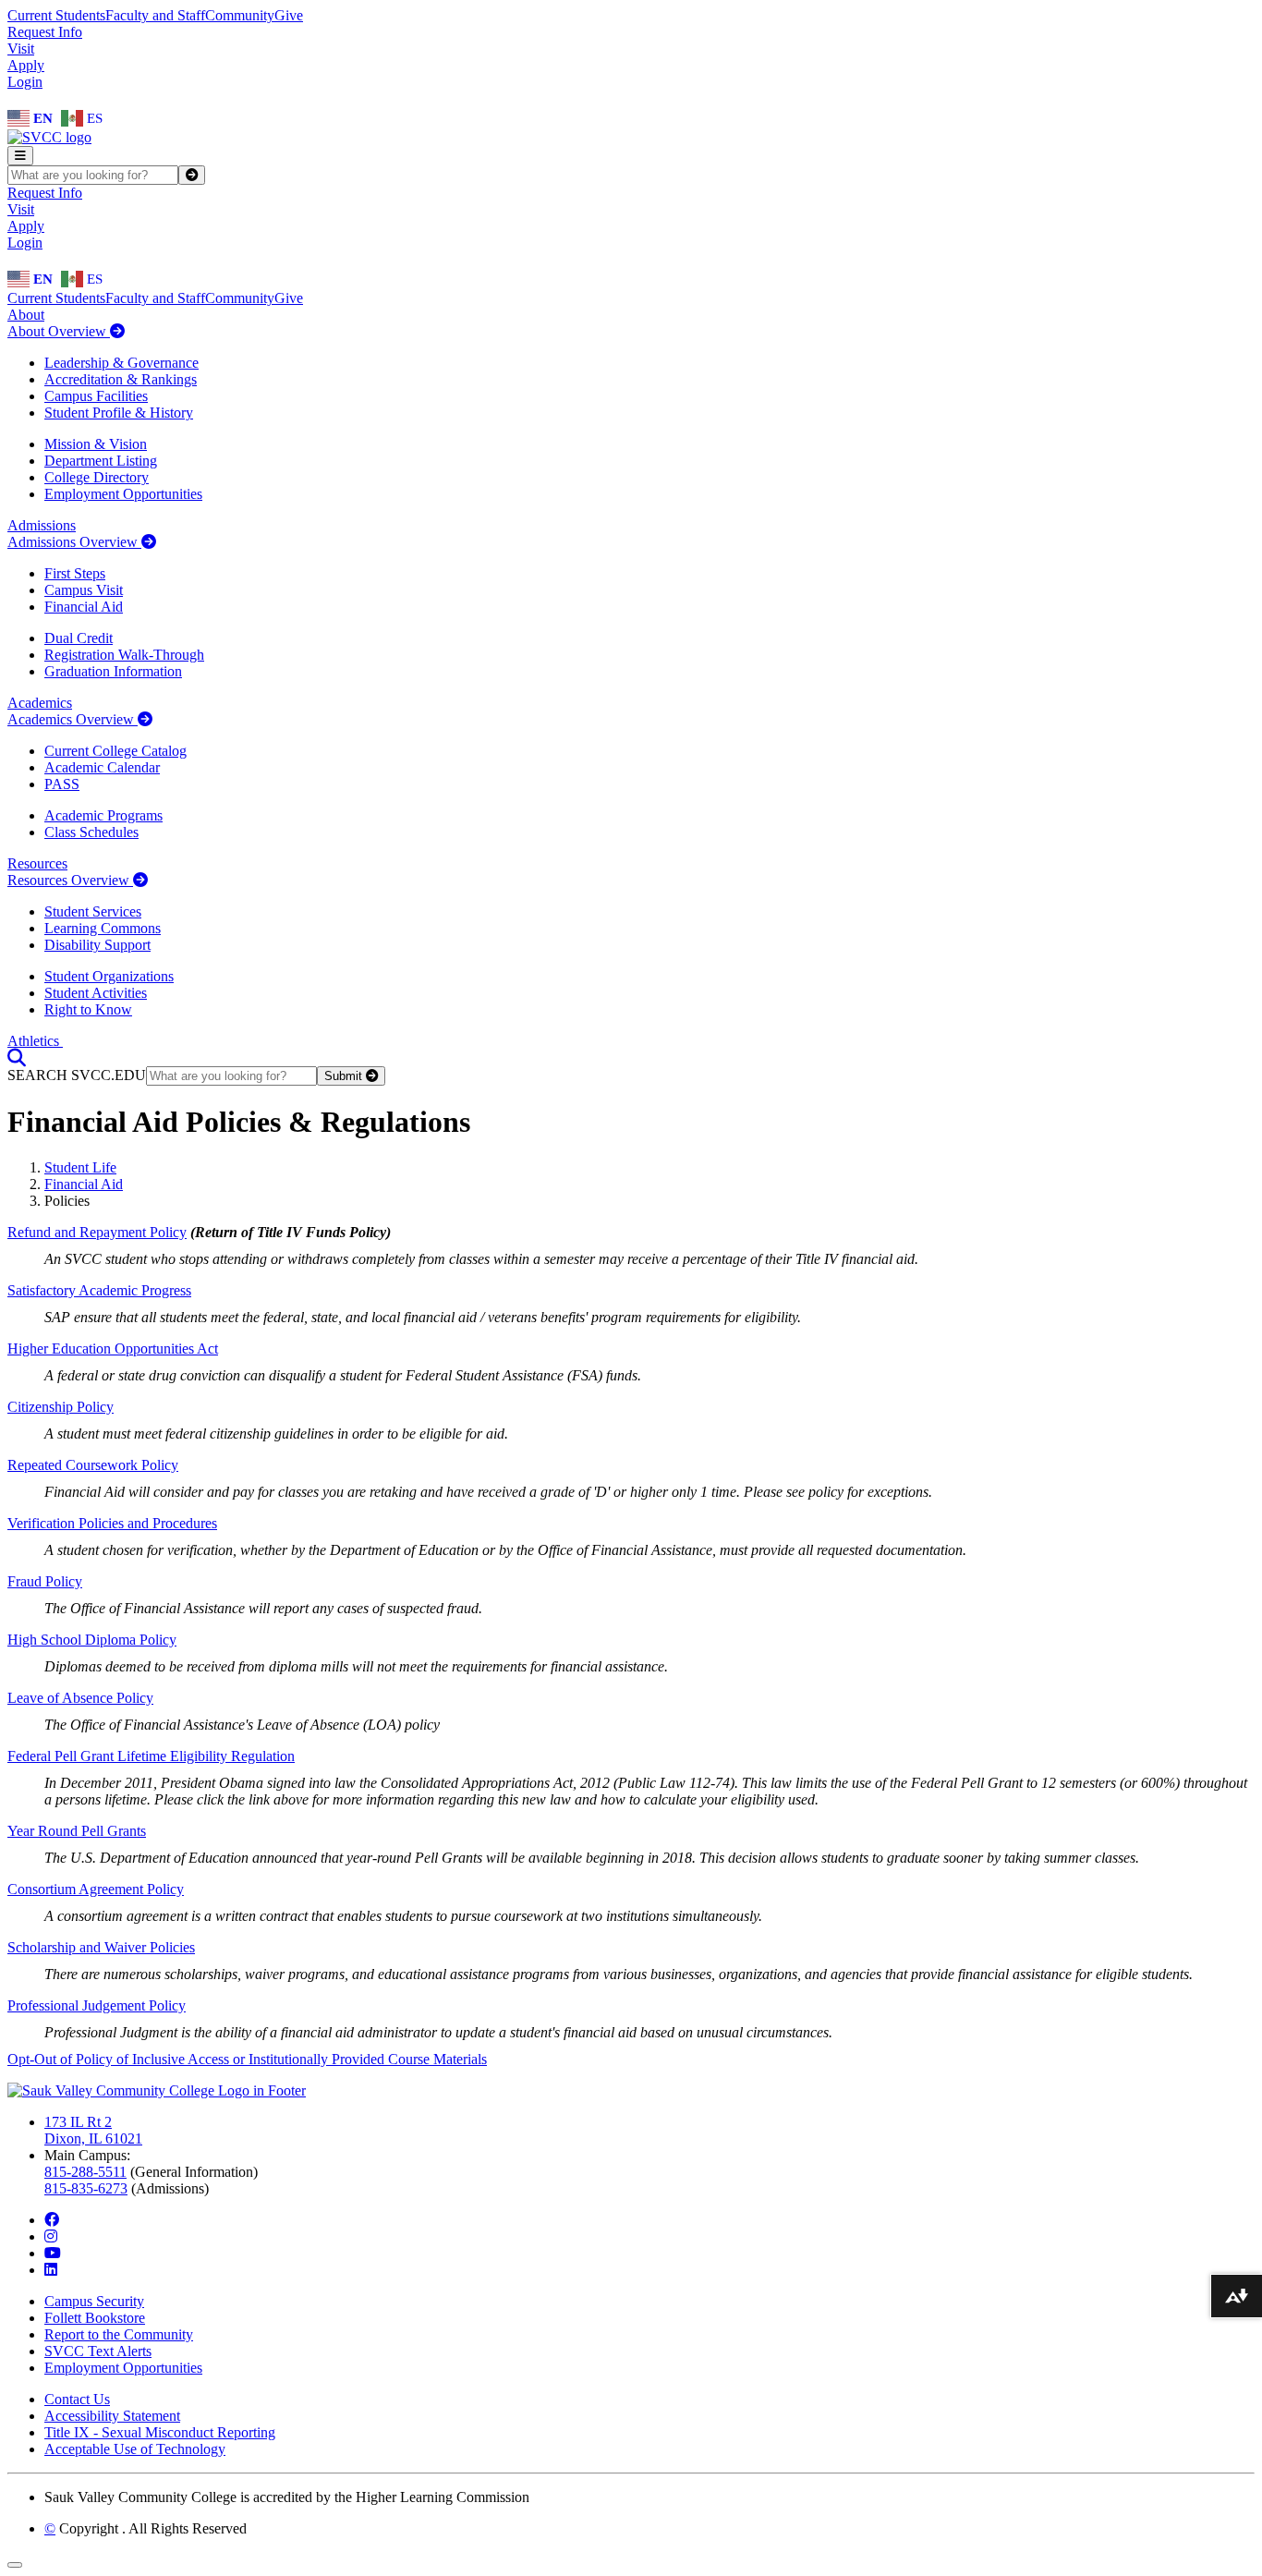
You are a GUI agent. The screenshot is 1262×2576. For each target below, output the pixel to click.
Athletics (35, 1041)
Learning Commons (103, 928)
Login (25, 82)
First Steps (75, 573)
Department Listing (101, 461)
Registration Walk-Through (124, 655)
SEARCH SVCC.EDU (77, 1075)
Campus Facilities (96, 396)
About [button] (26, 315)
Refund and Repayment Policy (97, 1232)
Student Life (80, 1167)
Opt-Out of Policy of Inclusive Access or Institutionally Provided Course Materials (247, 2059)
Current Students (56, 15)
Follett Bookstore (95, 2318)
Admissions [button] (42, 525)
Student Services (93, 911)
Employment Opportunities (123, 494)
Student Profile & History (119, 413)
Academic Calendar (102, 767)
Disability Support (97, 945)
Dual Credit (79, 638)
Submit (345, 1076)
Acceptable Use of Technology (135, 2449)
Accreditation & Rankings (121, 379)
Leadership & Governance (121, 363)
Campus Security (94, 2301)
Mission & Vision (96, 444)
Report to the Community (119, 2334)
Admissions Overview (74, 542)
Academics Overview (73, 719)
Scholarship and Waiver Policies (101, 1947)
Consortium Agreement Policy (96, 1889)
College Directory (97, 477)
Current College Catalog (115, 751)
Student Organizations (109, 976)
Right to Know (88, 1009)
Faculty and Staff (155, 15)
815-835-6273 (86, 2188)
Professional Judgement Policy (97, 2005)
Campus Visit (84, 590)
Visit (21, 49)
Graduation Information (113, 671)
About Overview (59, 331)
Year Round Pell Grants (77, 1831)
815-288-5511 (85, 2172)
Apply (26, 65)
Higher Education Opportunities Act (113, 1349)
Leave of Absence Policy (80, 1698)
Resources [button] (37, 863)
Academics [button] (40, 703)
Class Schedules (91, 832)
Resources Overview (70, 880)
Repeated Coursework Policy (93, 1465)
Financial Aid (84, 607)
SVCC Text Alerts (98, 2351)
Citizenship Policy (61, 1407)
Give (289, 15)
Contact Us (77, 2399)
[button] (17, 1057)
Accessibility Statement (112, 2416)
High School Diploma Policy (92, 1640)
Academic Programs (103, 815)
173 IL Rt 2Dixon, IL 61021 (93, 2130)
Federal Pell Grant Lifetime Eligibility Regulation (151, 1756)
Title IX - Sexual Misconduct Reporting (160, 2432)
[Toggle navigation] (20, 156)
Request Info (45, 32)
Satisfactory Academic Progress (99, 1290)
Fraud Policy (45, 1581)
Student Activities (96, 993)
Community (240, 15)
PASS (62, 784)
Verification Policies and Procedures (112, 1523)
